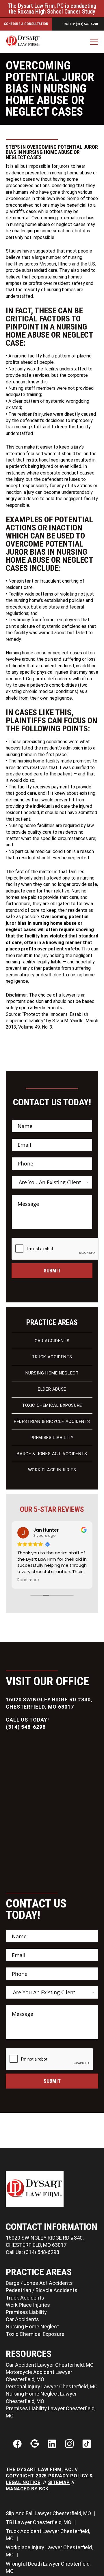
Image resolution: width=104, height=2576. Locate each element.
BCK (44, 2489)
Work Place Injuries (52, 1470)
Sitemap (59, 2482)
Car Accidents (52, 1341)
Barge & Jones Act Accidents (52, 1454)
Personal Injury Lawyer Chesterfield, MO (52, 2386)
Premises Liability (52, 1438)
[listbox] (52, 1182)
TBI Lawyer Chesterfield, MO (39, 2522)
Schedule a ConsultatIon (26, 24)
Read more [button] (28, 1580)
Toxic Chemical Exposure (52, 1405)
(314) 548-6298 (26, 1727)
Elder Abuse (52, 1389)
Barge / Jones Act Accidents (39, 2283)
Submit (52, 1271)
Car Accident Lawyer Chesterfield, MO (50, 2365)
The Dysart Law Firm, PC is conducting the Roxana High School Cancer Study (52, 9)
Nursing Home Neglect (52, 1373)
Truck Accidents (52, 1357)
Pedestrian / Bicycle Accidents (42, 2290)
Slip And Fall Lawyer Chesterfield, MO (49, 2513)
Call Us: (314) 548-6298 (81, 24)
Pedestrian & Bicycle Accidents (52, 1421)
